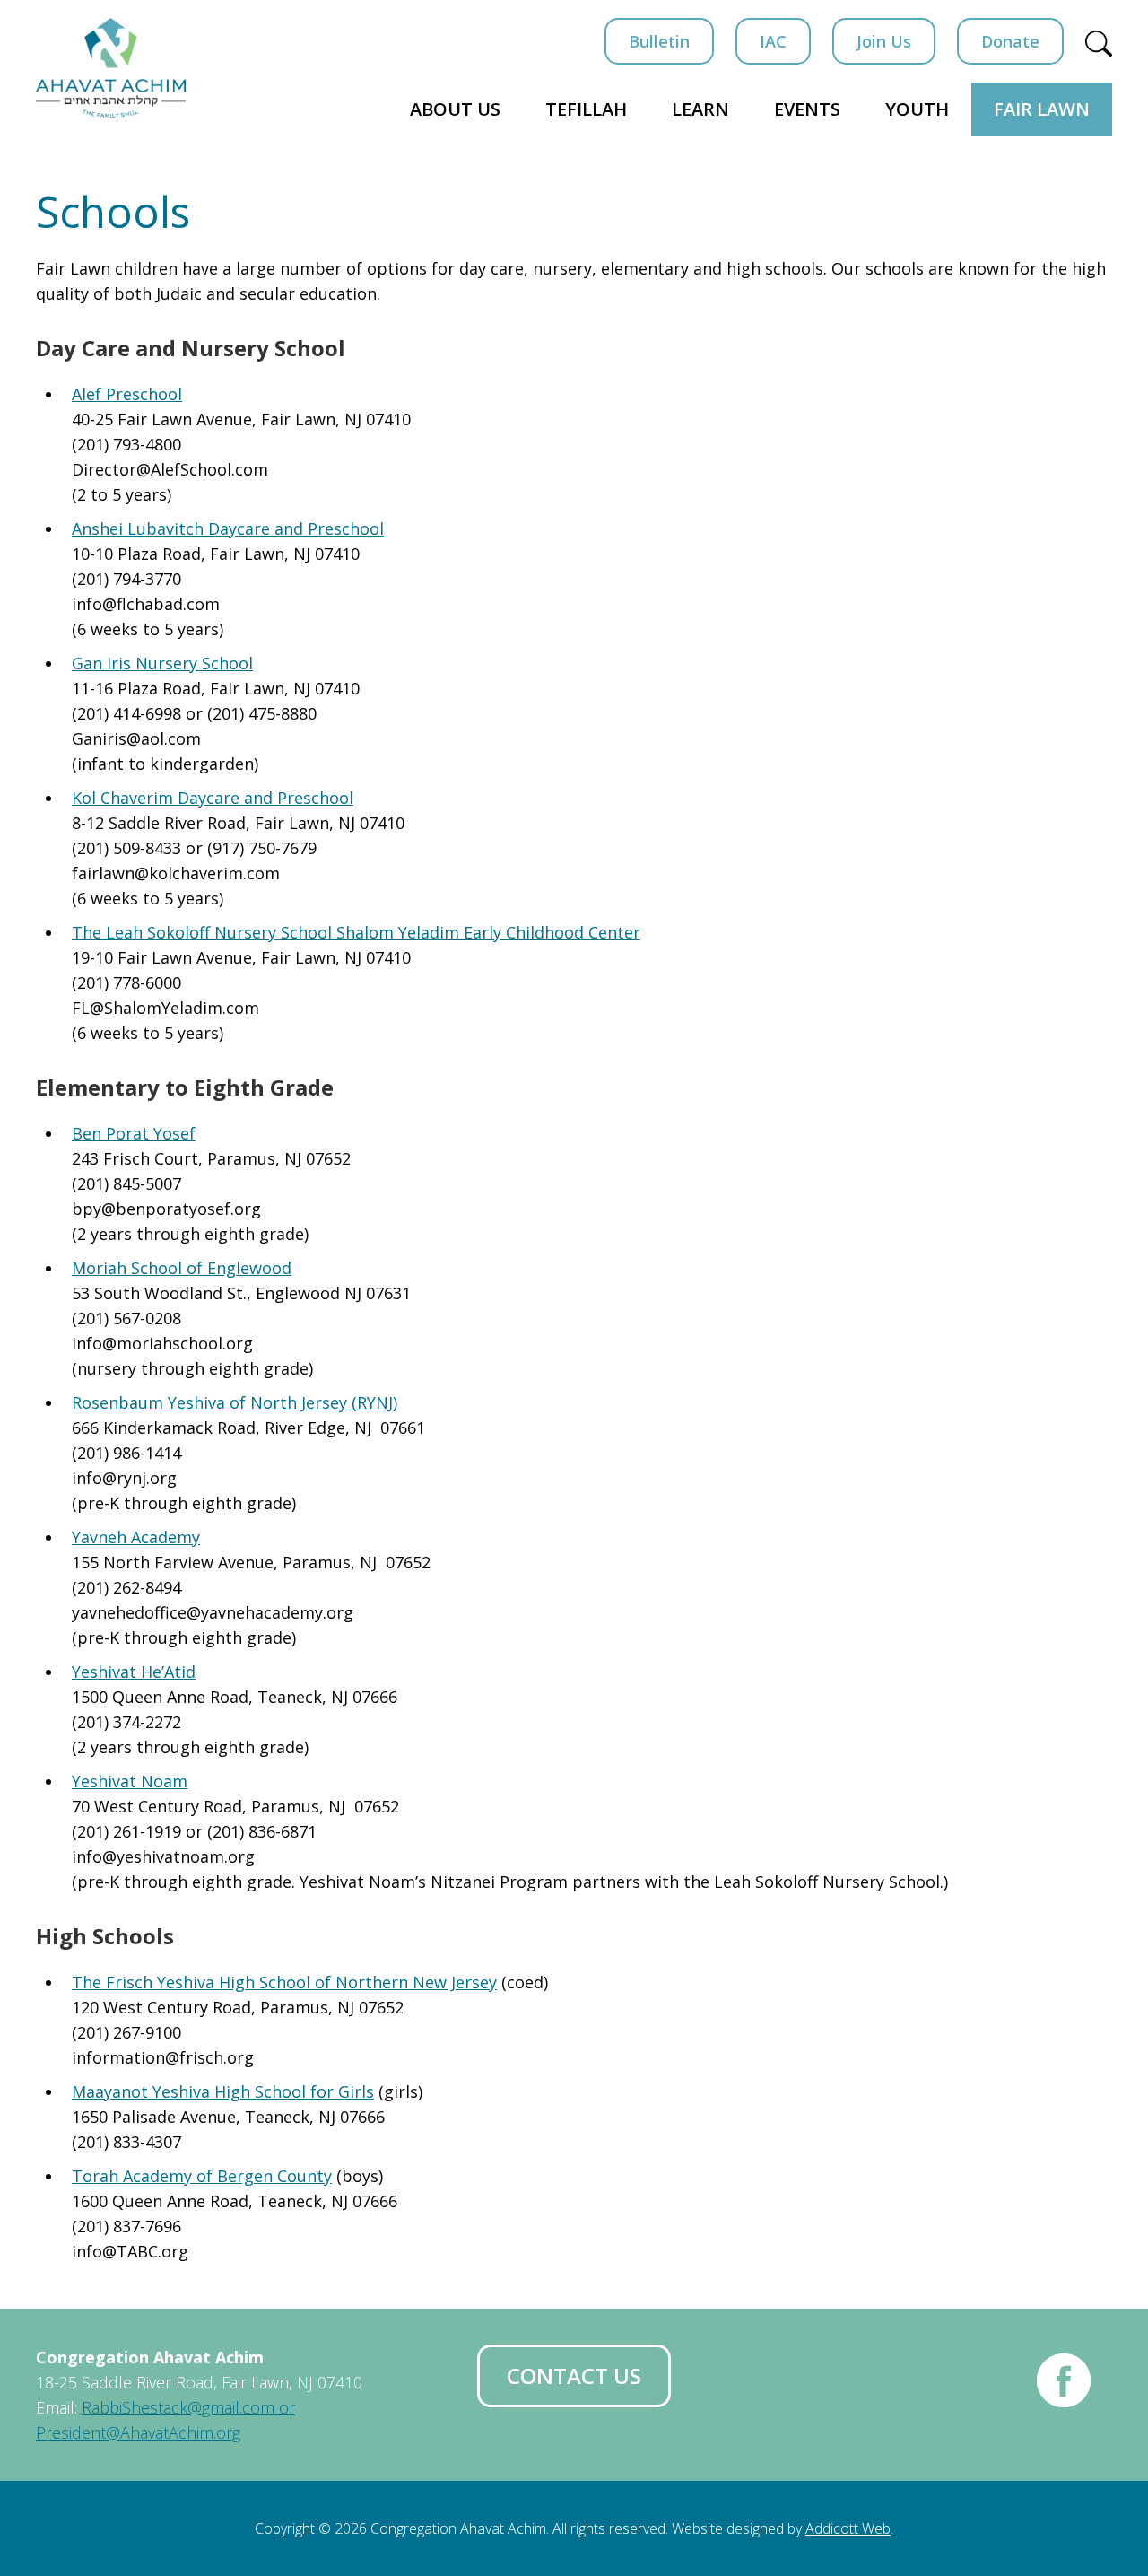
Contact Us (574, 2375)
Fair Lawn (1042, 109)
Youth (917, 109)
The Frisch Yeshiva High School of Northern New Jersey (284, 1982)
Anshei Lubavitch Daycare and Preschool (228, 528)
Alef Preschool (127, 394)
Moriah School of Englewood (182, 1268)
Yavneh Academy (136, 1537)
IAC (773, 41)
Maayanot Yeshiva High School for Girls (223, 2091)
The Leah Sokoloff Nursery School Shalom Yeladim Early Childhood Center (356, 932)
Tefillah (586, 109)
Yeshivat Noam (130, 1781)
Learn (700, 109)
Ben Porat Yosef (134, 1133)
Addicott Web (848, 2528)
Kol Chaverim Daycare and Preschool (213, 798)
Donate (1010, 41)
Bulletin (659, 41)
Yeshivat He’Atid (134, 1672)
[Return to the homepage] (111, 68)
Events (807, 109)
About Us (455, 109)
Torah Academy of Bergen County (202, 2176)
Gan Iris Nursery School (162, 663)
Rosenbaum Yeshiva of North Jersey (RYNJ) (235, 1402)
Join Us (884, 41)
